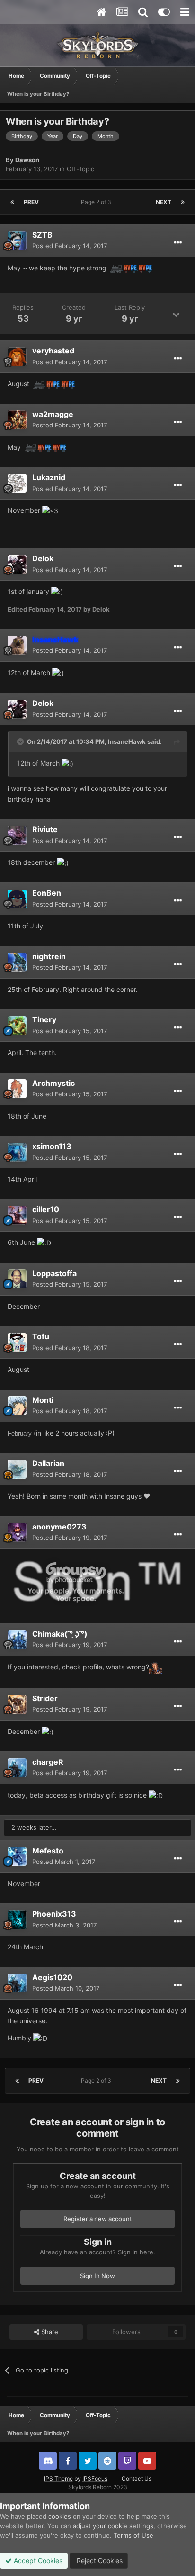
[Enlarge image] (97, 1581)
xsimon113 (52, 1146)
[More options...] (178, 243)
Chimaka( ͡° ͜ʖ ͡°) (60, 1634)
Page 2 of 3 (97, 202)
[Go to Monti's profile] (17, 1406)
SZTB (42, 235)
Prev (31, 202)
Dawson (27, 160)
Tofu (41, 1336)
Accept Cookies (37, 2561)
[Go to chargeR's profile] (17, 1768)
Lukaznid (49, 477)
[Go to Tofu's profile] (17, 1343)
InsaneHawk (127, 741)
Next (164, 202)
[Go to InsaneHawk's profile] (17, 645)
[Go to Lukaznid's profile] (17, 483)
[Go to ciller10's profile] (17, 1215)
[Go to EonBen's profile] (17, 899)
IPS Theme (58, 2479)
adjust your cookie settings (113, 2526)
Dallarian (48, 1463)
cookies (60, 2516)
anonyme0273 (59, 1527)
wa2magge (53, 414)
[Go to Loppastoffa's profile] (17, 1279)
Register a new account (98, 2219)
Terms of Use (133, 2535)
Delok (43, 558)
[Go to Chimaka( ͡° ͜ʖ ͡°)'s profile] (17, 1640)
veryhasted (53, 351)
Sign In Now (97, 2276)
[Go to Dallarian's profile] (17, 1469)
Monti (43, 1400)
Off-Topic (80, 169)
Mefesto (48, 1851)
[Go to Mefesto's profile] (17, 1856)
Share (49, 2332)
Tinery (44, 1019)
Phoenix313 (54, 1914)
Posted (70, 246)
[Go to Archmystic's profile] (17, 1089)
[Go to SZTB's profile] (17, 241)
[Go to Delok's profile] (17, 565)
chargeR (48, 1762)
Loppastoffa (54, 1273)
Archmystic (53, 1083)
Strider (45, 1698)
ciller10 (46, 1209)
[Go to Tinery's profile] (17, 1026)
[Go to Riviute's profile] (17, 835)
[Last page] (183, 202)
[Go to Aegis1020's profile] (17, 1983)
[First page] (12, 202)
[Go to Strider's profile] (17, 1704)
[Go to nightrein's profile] (17, 962)
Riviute (45, 829)
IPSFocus (95, 2479)
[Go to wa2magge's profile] (17, 420)
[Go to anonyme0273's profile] (17, 1532)
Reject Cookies (99, 2561)
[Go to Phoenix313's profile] (17, 1920)
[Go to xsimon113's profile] (17, 1152)
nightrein (49, 956)
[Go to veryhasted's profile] (17, 357)
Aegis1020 (52, 1977)
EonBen (47, 893)
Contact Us (137, 2479)
